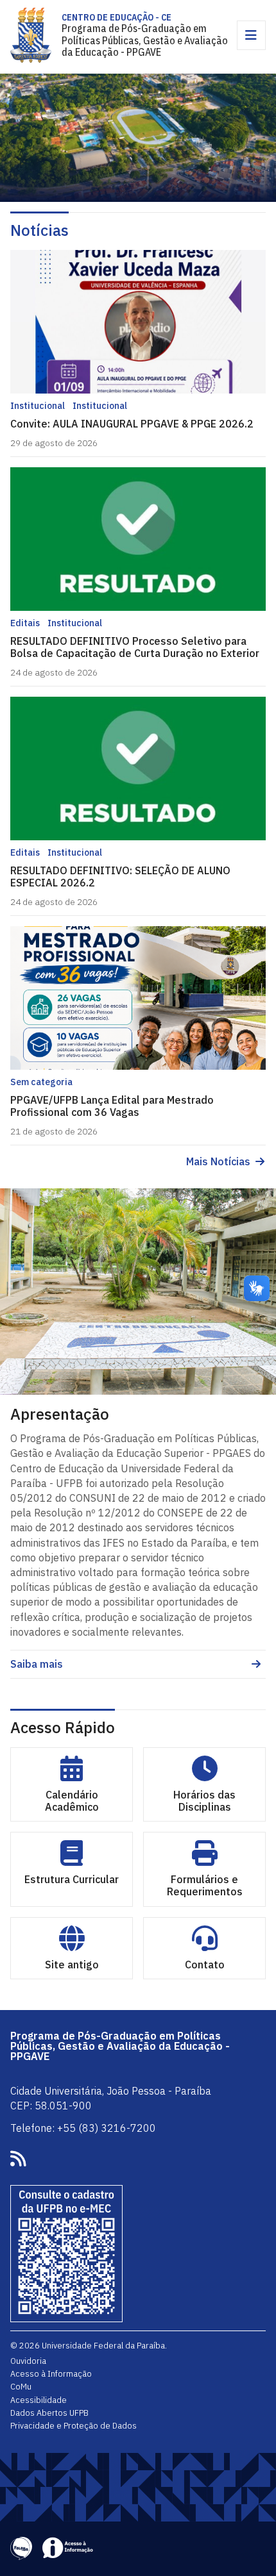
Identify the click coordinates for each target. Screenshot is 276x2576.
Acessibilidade (39, 2400)
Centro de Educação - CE (116, 17)
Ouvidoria (28, 2361)
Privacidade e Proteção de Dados (73, 2425)
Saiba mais (37, 1664)
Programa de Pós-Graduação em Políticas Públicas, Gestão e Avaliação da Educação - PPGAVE (145, 40)
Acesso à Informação (51, 2373)
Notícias (39, 230)
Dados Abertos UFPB (49, 2413)
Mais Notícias (218, 1162)
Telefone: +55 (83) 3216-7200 (83, 2128)
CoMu (21, 2386)
